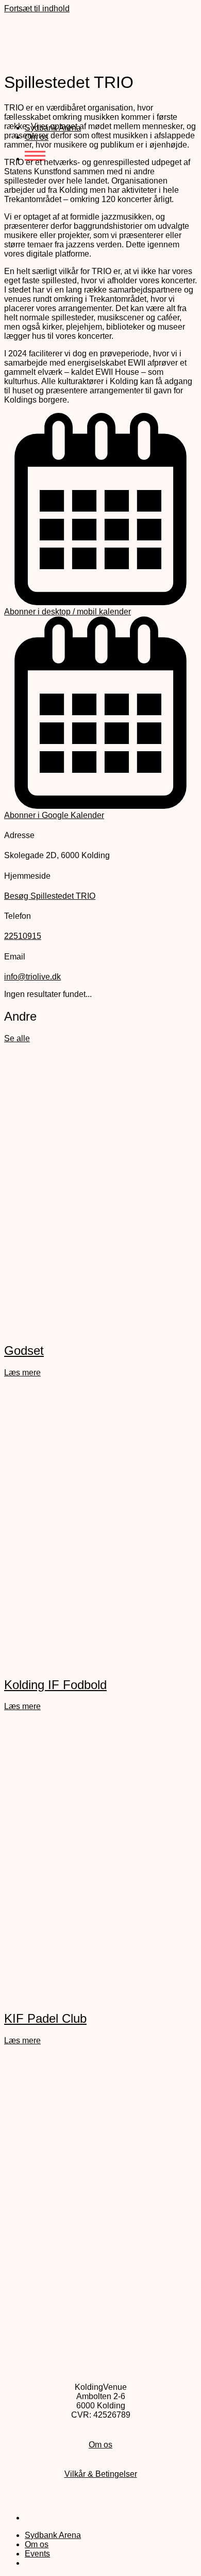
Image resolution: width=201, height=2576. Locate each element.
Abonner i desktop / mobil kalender (68, 612)
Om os (100, 2445)
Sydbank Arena (53, 2535)
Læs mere (22, 1373)
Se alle (17, 1038)
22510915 (23, 936)
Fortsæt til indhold (37, 8)
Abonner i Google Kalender (54, 815)
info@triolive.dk (32, 977)
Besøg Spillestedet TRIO (50, 896)
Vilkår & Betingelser (101, 2474)
